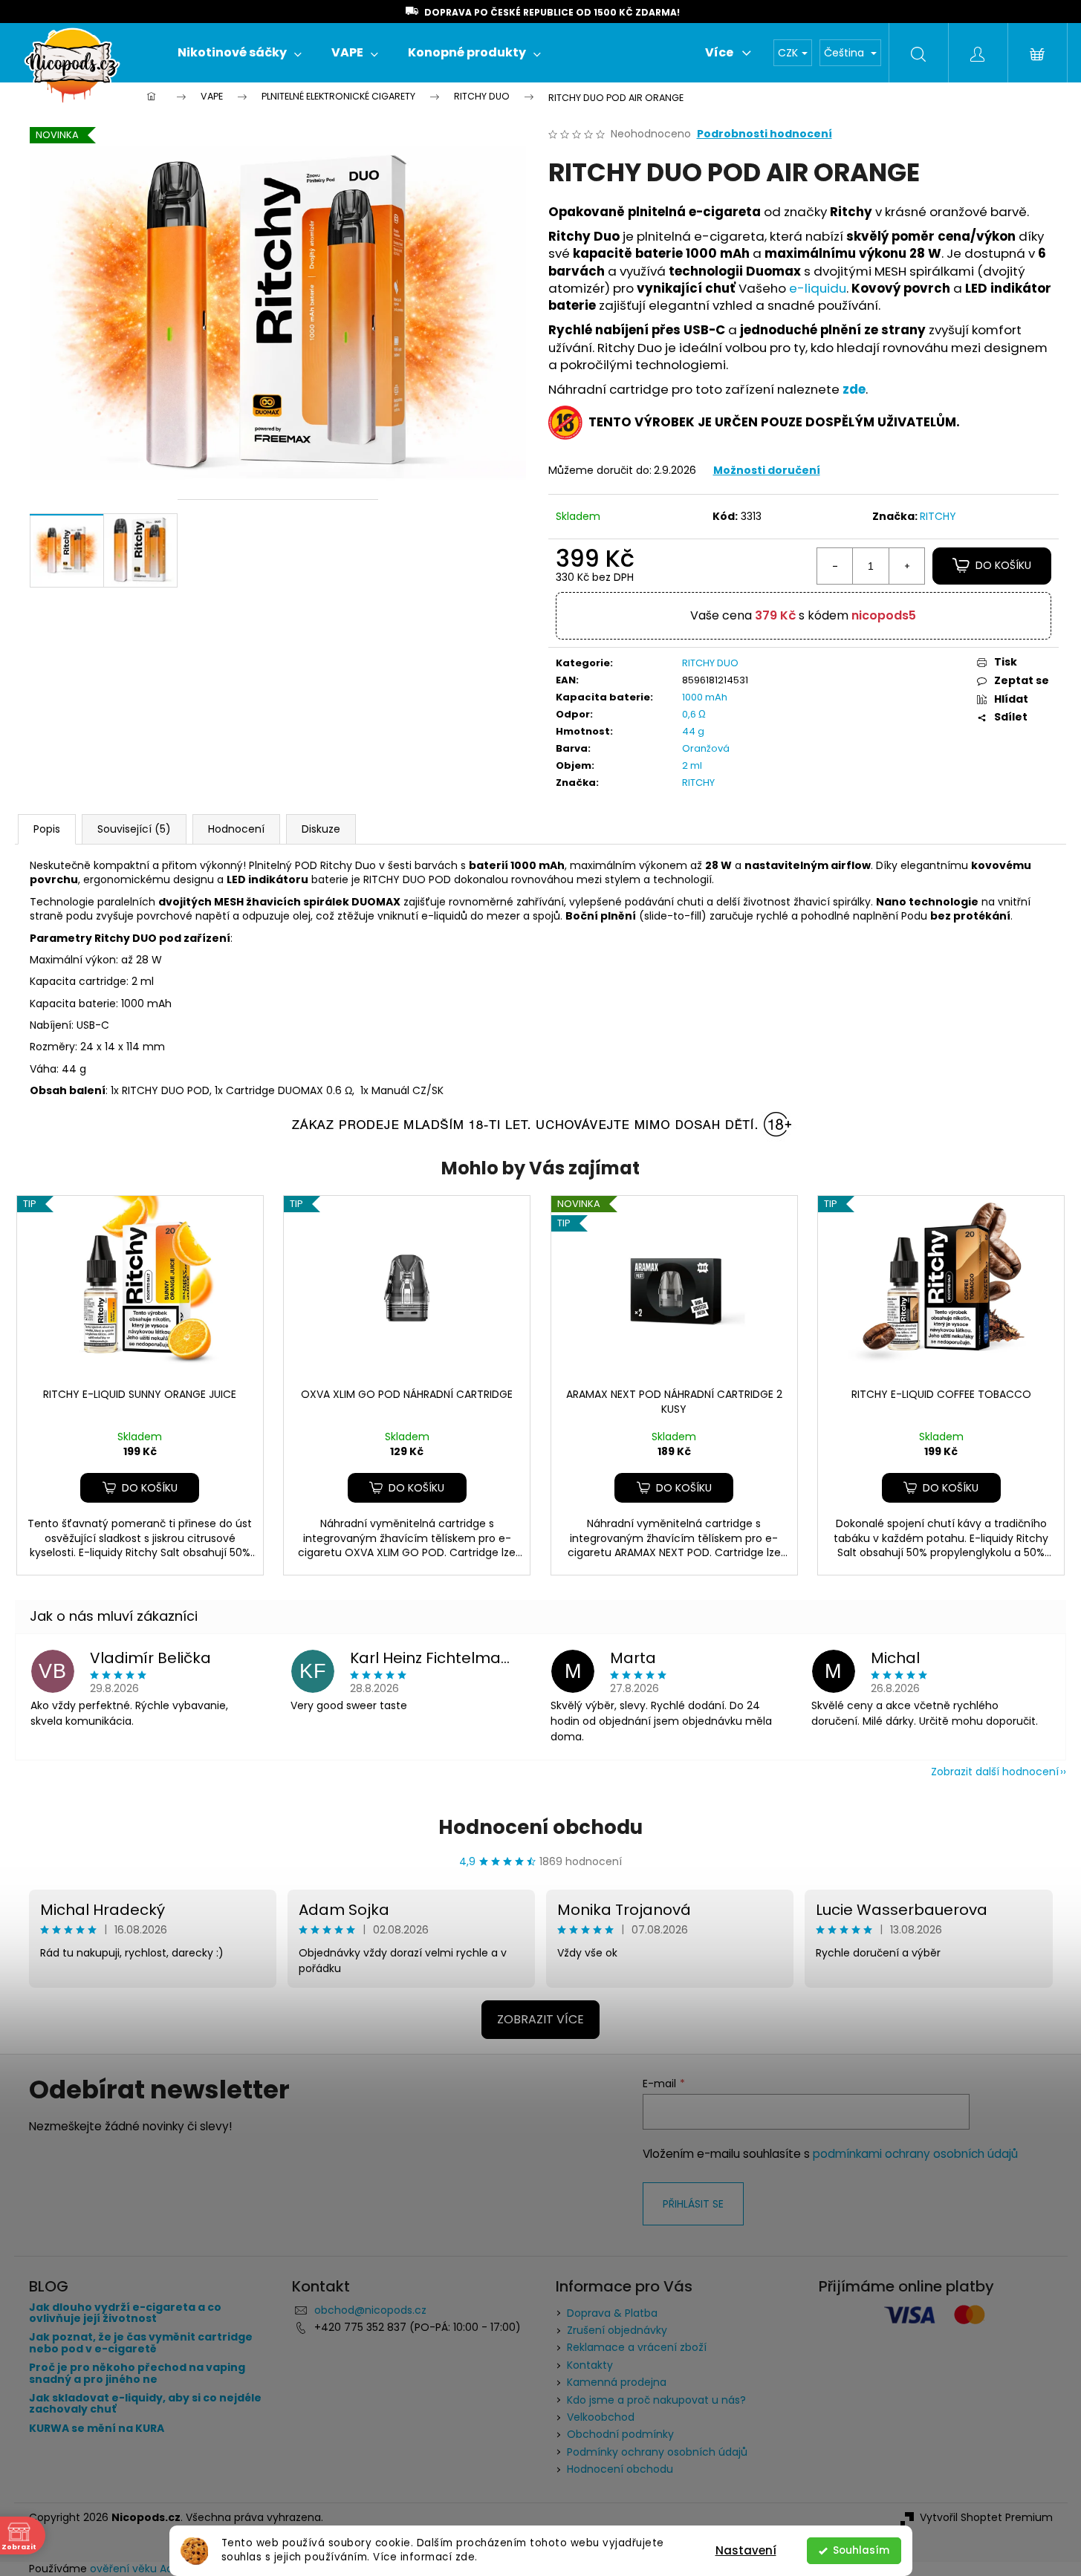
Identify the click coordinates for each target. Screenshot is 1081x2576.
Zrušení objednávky (617, 2330)
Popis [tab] (47, 829)
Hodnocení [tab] (236, 829)
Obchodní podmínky (620, 2434)
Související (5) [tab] (134, 829)
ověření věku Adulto (142, 2569)
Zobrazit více (540, 2019)
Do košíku (1003, 565)
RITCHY (938, 516)
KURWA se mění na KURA (97, 2429)
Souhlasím (861, 2550)
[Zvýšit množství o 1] (906, 566)
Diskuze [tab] (321, 829)
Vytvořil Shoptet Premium (986, 2518)
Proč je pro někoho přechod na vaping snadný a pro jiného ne (137, 2374)
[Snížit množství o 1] (835, 566)
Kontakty (590, 2365)
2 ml (692, 765)
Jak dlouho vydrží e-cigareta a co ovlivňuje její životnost (125, 2313)
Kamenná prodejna (617, 2382)
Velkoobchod (601, 2417)
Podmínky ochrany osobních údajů (657, 2452)
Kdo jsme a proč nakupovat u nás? (656, 2400)
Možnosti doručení (767, 470)
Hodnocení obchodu (540, 1827)
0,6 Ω (694, 714)
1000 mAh (705, 697)
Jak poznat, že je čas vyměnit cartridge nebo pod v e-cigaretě (141, 2343)
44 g (693, 731)
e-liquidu (818, 288)
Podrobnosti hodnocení (765, 134)
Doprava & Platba (612, 2313)
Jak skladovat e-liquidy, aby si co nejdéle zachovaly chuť (145, 2404)
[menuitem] (240, 53)
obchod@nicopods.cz (370, 2310)
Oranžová (706, 748)
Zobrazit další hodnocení (995, 1772)
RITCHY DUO (710, 663)
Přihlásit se (693, 2204)
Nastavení (746, 2550)
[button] (140, 1488)
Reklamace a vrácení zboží (637, 2347)
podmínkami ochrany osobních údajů (915, 2154)
